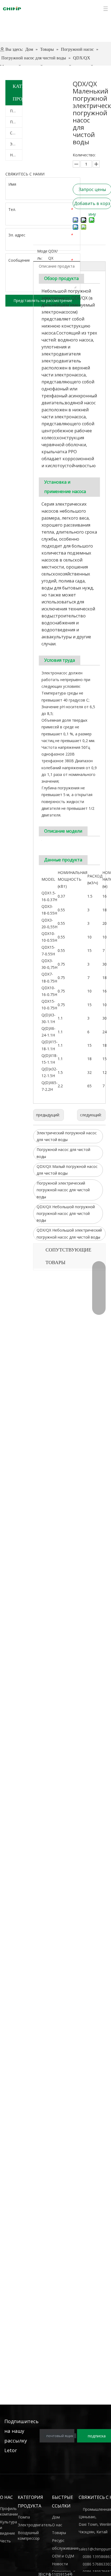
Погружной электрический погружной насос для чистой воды (63, 1190)
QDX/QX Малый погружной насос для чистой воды (67, 1170)
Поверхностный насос (16, 111)
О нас (57, 2525)
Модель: (42, 254)
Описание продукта (57, 266)
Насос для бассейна (16, 155)
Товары (59, 2533)
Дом (56, 2517)
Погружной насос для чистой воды (63, 1153)
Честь (5, 2541)
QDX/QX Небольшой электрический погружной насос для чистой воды (69, 1233)
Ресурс (58, 2540)
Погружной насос (16, 122)
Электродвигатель (35, 2525)
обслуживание (65, 2548)
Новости (60, 2564)
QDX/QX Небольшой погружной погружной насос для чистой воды (66, 1213)
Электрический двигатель (16, 144)
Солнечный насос (16, 133)
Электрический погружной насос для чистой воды (67, 1136)
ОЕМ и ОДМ (63, 2556)
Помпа (24, 2517)
